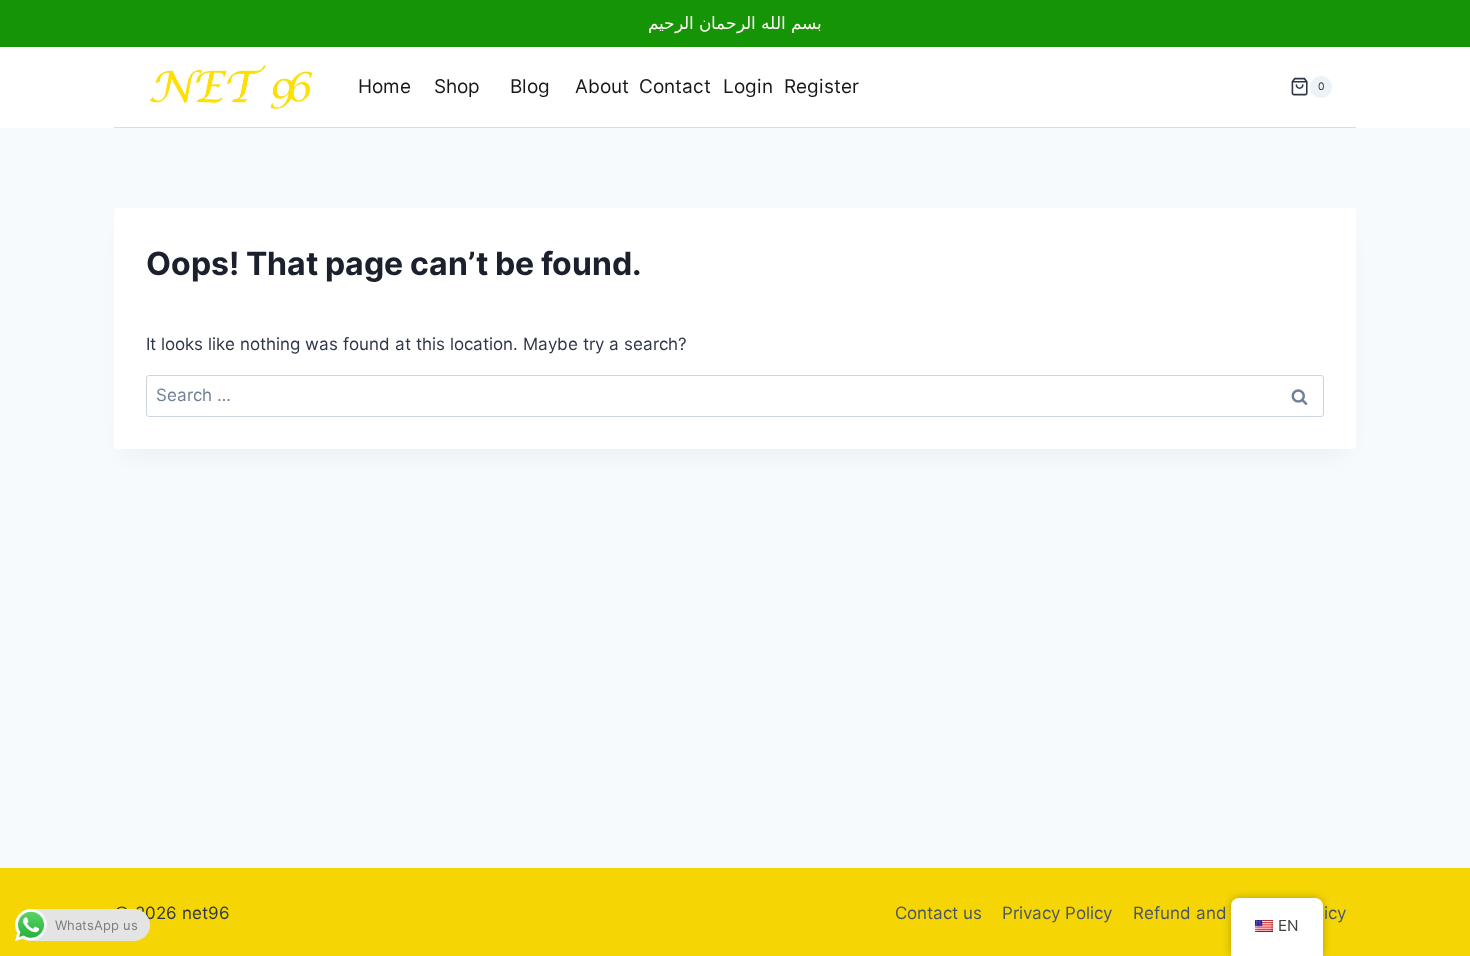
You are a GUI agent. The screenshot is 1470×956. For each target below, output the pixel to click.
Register (820, 86)
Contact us (938, 913)
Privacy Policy (1057, 913)
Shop (457, 86)
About (602, 86)
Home (384, 86)
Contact (675, 86)
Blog (530, 86)
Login (748, 86)
